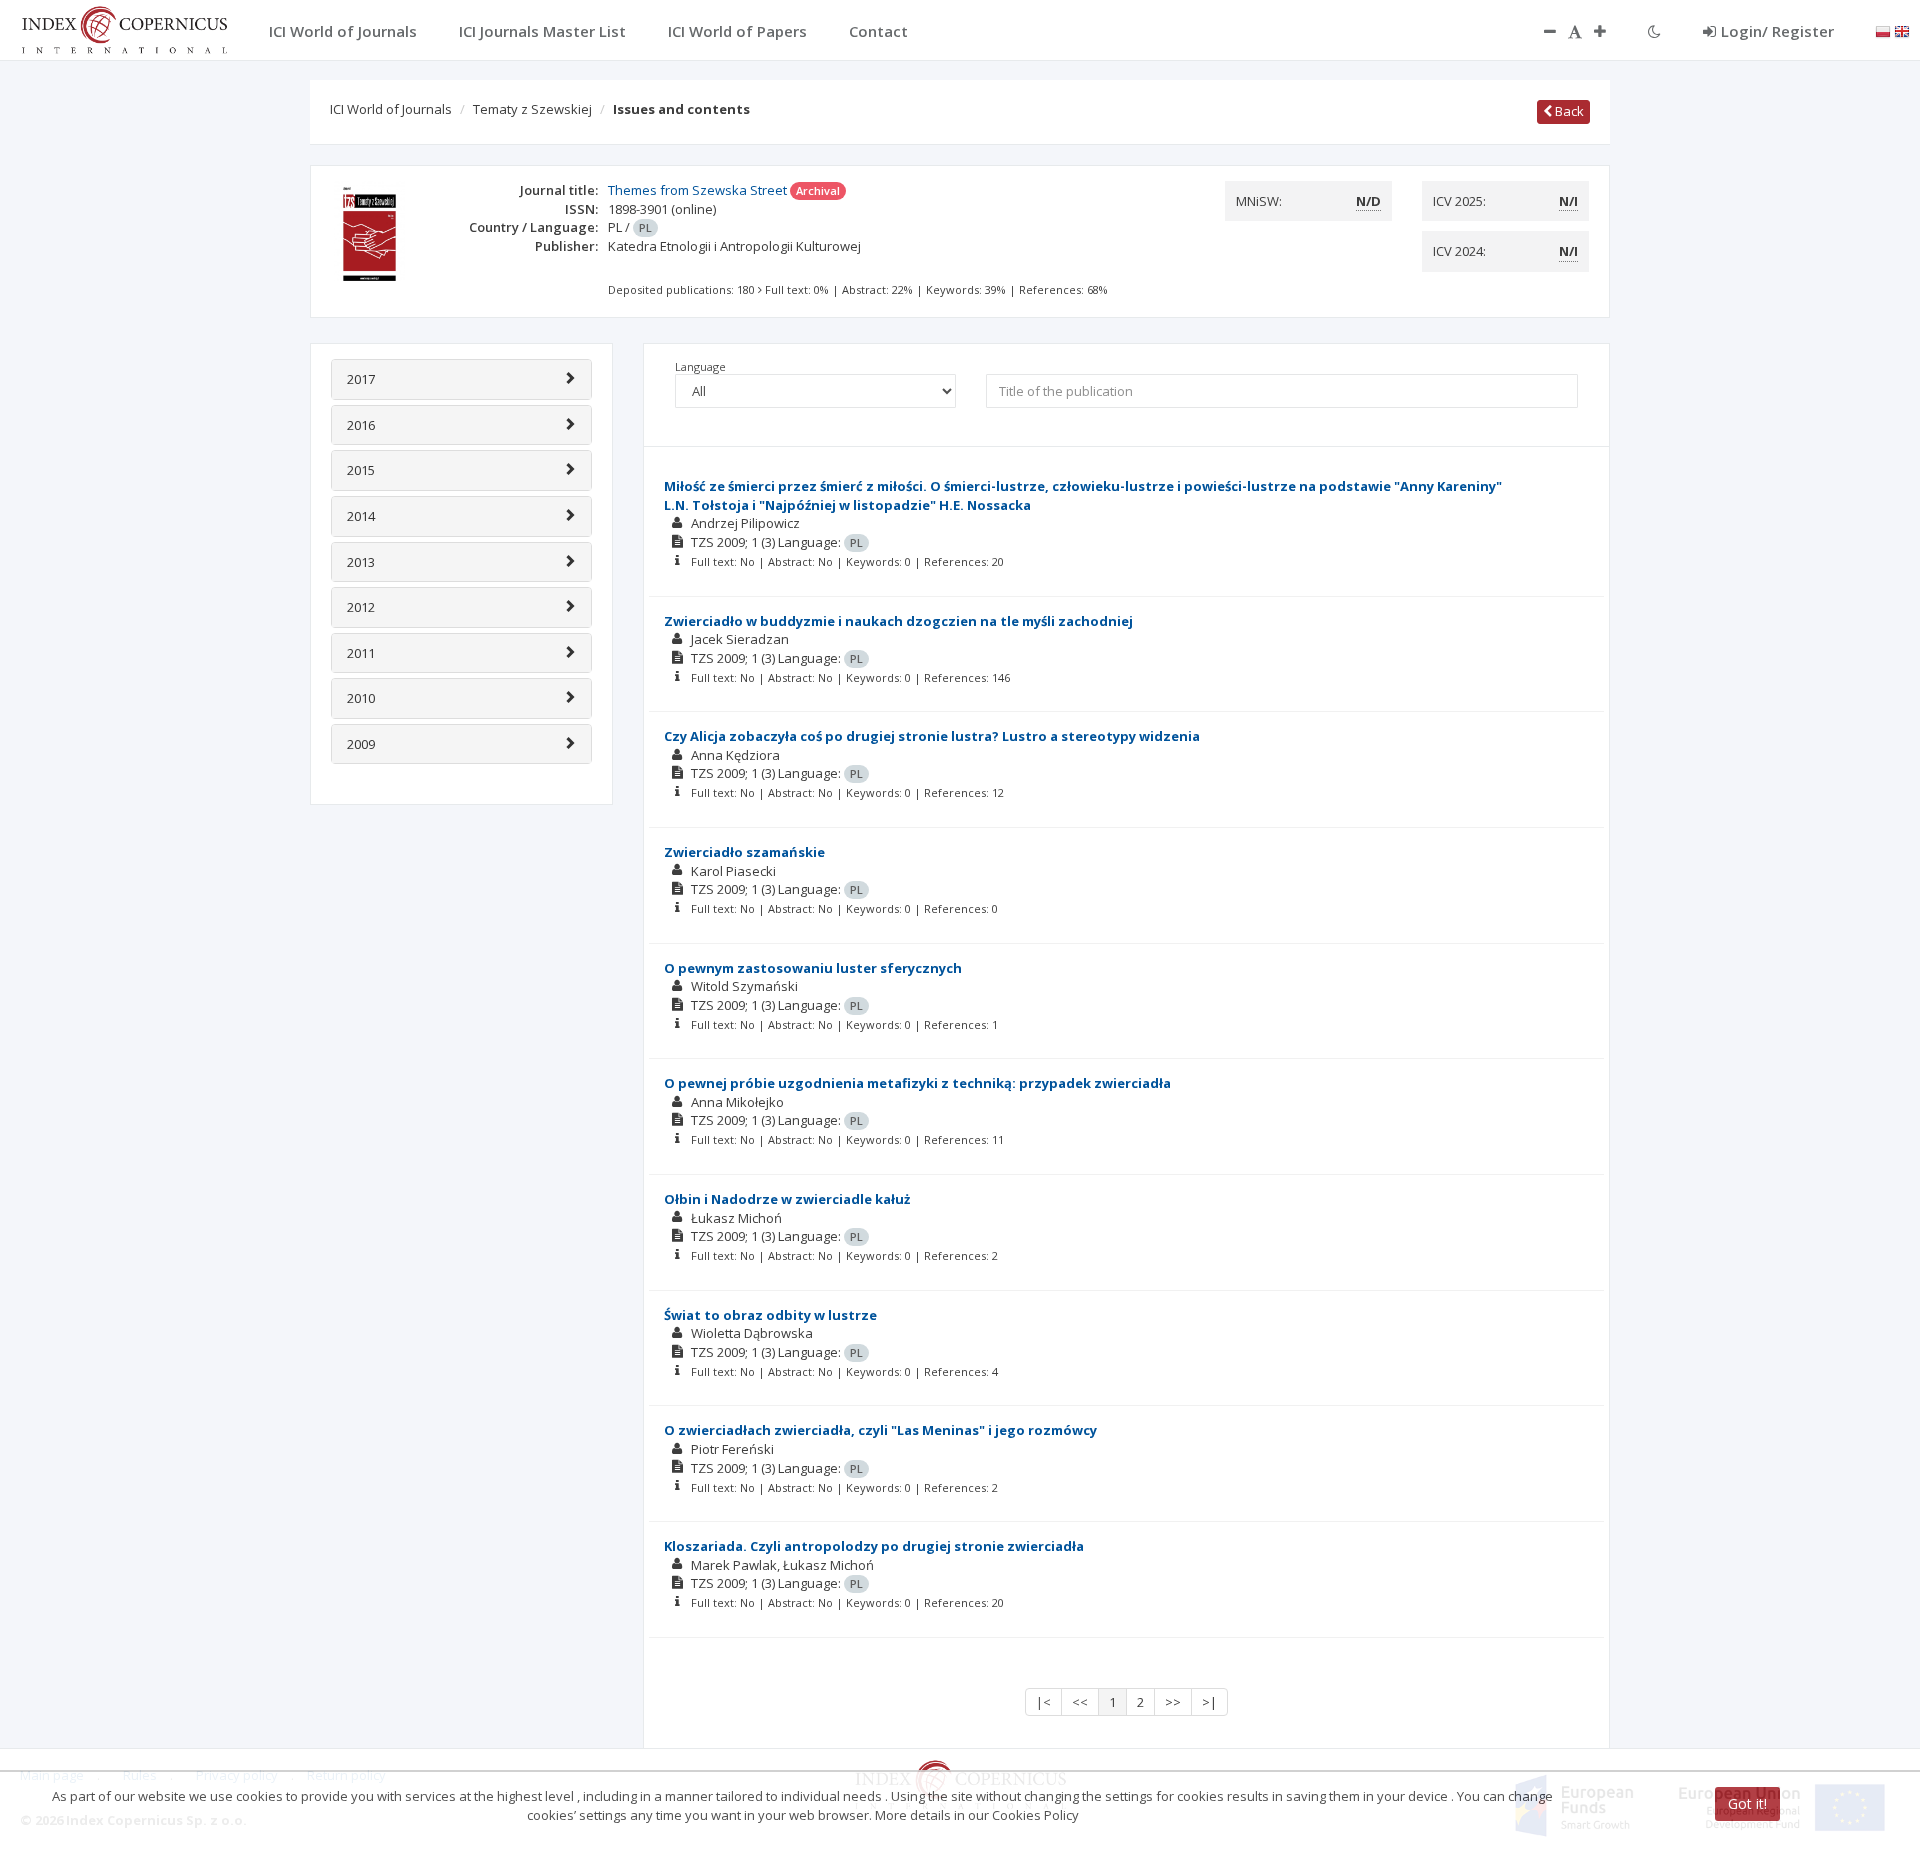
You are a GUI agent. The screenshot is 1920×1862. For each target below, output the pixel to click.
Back (1568, 111)
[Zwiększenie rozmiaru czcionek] (1610, 31)
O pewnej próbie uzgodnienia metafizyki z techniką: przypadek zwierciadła (917, 1083)
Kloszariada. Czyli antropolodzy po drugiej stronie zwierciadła (874, 1546)
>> (1173, 1702)
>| (1209, 1702)
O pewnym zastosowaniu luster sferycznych (813, 968)
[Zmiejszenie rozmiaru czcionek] (1540, 31)
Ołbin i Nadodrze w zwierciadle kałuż (787, 1199)
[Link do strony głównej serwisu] (124, 28)
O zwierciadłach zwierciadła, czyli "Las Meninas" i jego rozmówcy (880, 1430)
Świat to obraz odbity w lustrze (770, 1315)
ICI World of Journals (391, 109)
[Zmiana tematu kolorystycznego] (1654, 31)
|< (1043, 1702)
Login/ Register (1777, 31)
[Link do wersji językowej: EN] (1902, 30)
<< (1080, 1702)
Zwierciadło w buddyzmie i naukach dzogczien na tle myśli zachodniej (898, 621)
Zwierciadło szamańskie (744, 852)
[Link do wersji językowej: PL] (1883, 30)
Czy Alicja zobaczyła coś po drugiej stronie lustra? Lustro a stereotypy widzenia (932, 736)
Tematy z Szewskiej (532, 109)
